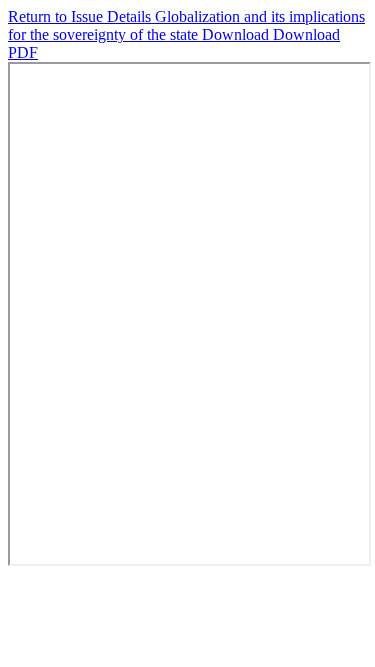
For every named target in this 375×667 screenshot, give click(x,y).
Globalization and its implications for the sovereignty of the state (186, 25)
